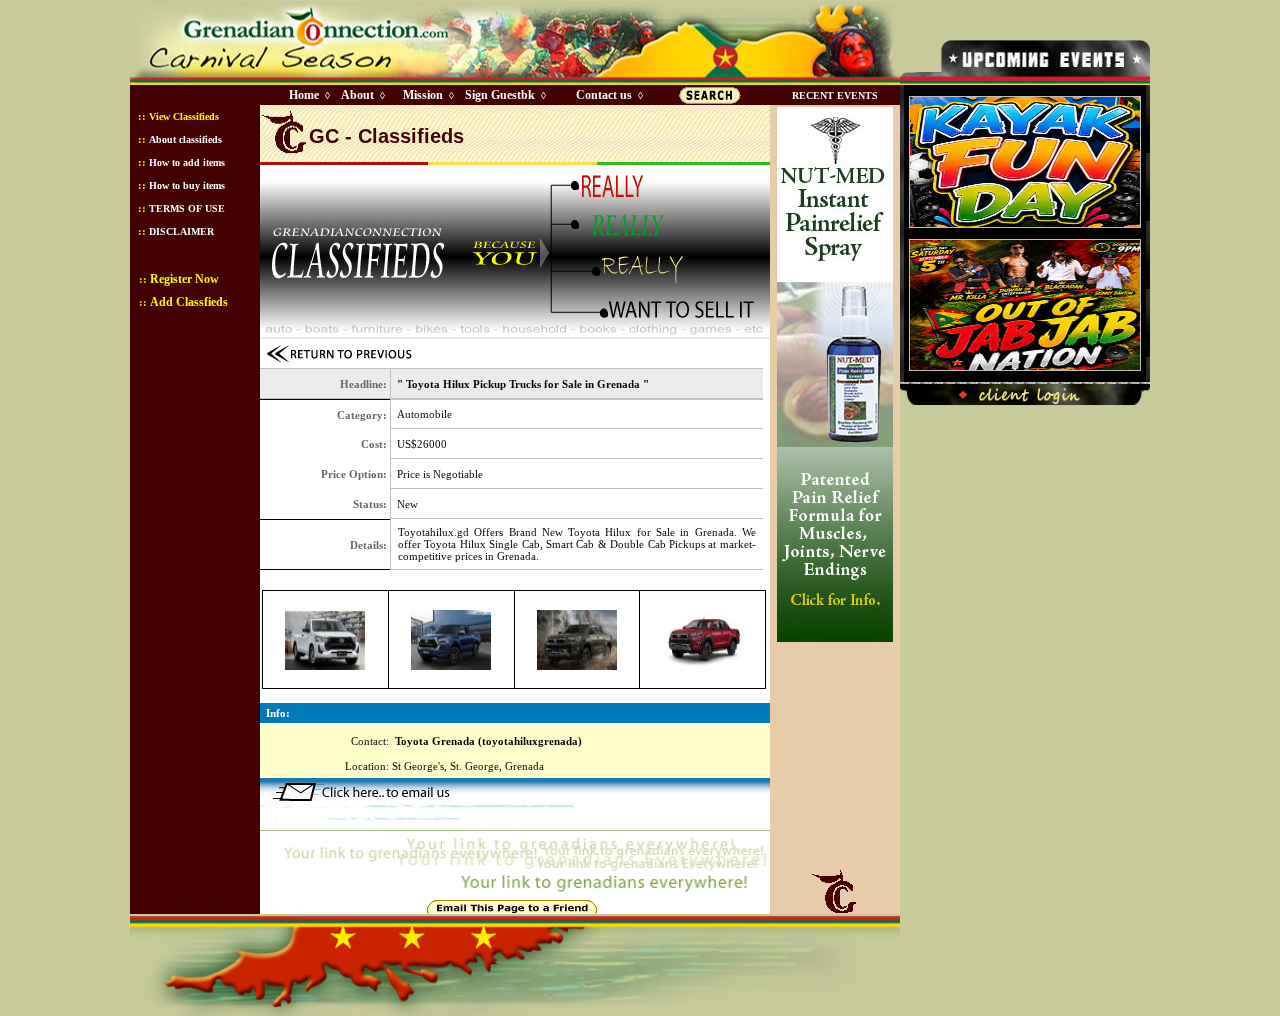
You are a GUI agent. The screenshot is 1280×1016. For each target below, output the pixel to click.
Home (304, 95)
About (357, 95)
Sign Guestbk (504, 95)
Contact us (604, 95)
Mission (423, 95)
